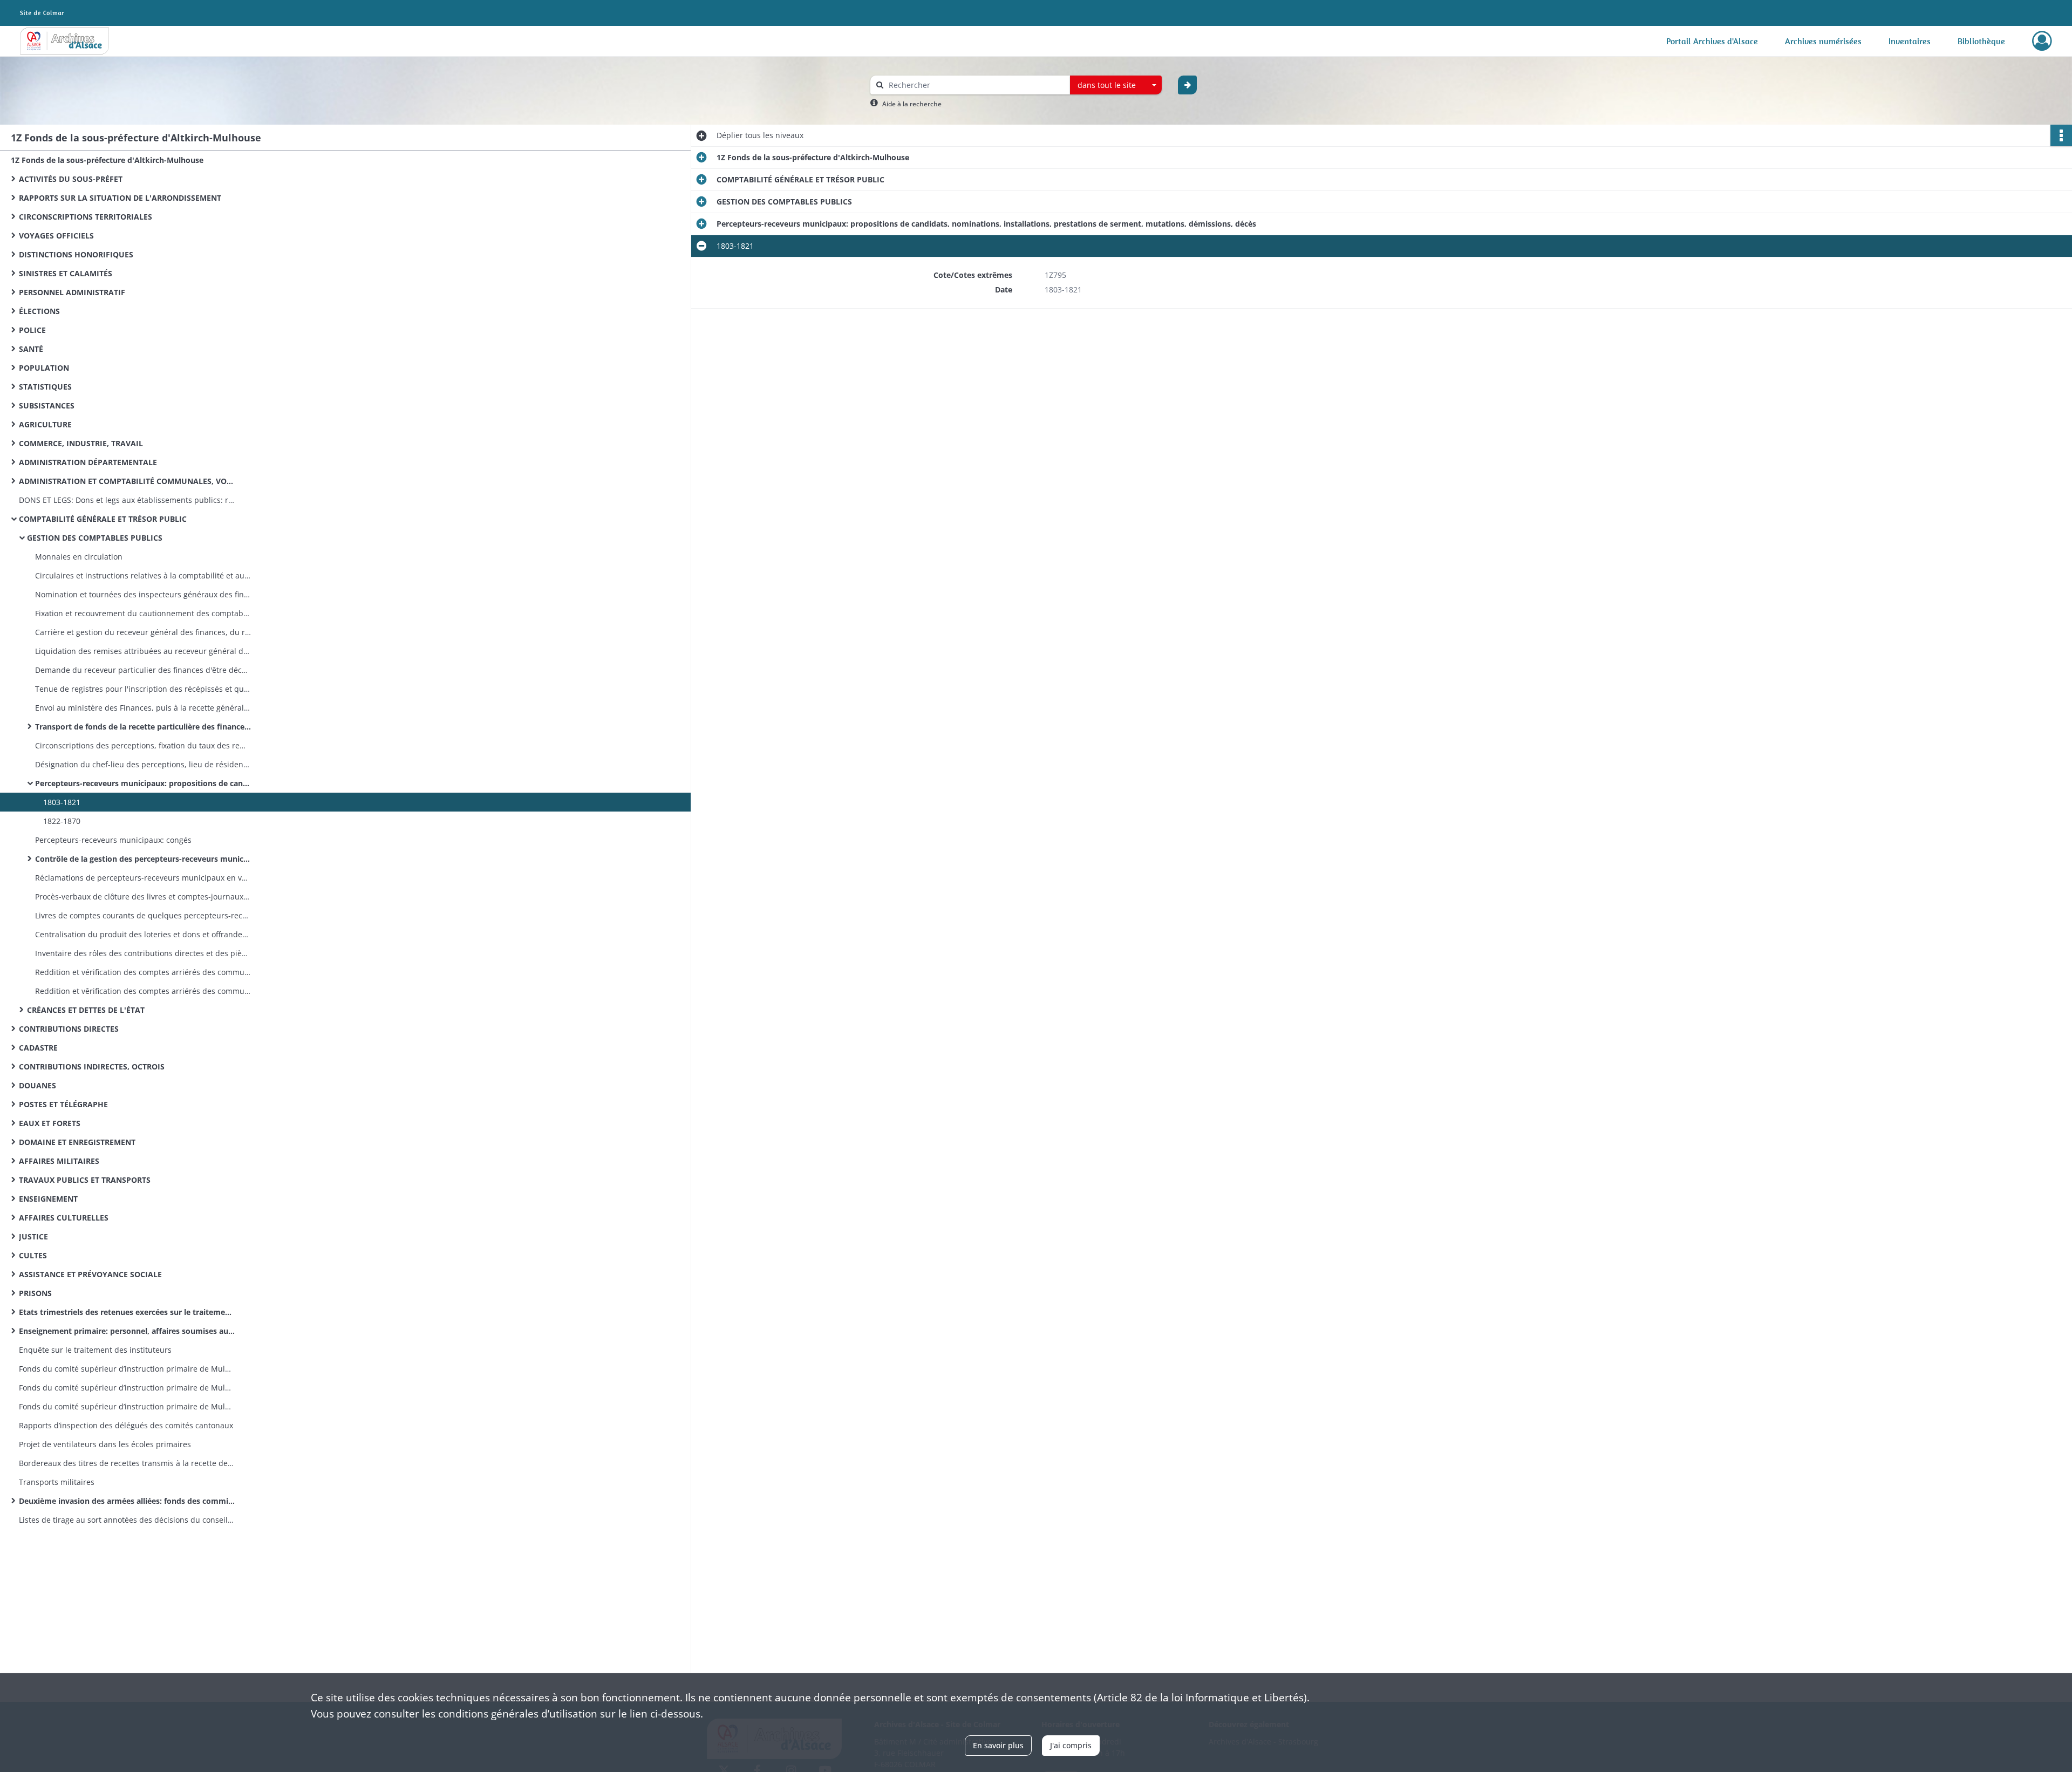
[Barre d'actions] (2061, 135)
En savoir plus (998, 1745)
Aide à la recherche (912, 104)
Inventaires (1910, 41)
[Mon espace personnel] (2042, 41)
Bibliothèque (1981, 41)
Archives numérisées (1823, 41)
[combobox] (1116, 85)
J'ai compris (1071, 1745)
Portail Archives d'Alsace (1712, 41)
